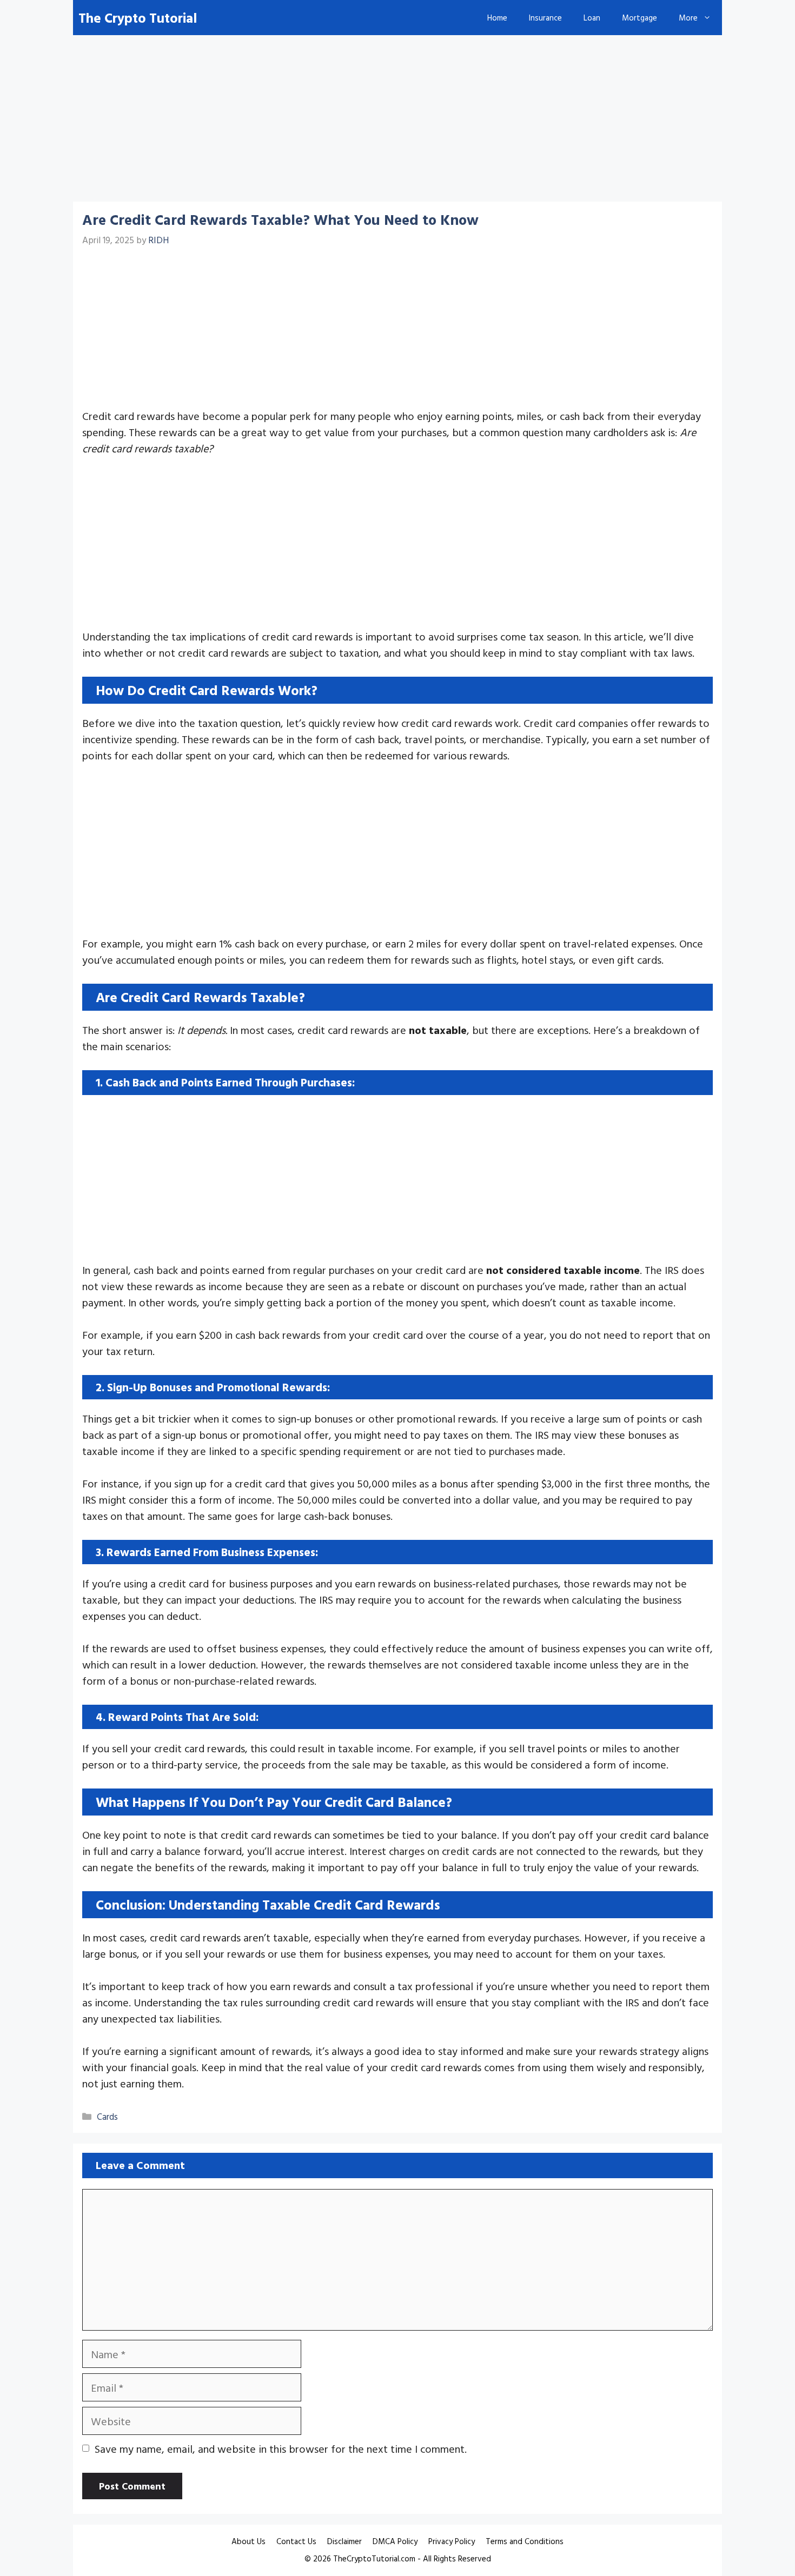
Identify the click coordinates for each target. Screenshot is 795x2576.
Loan (592, 18)
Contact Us (296, 2541)
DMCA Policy (395, 2541)
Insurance (545, 18)
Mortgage (640, 18)
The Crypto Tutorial (138, 18)
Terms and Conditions (525, 2541)
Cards (107, 2116)
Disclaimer (345, 2541)
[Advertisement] (398, 122)
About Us (249, 2541)
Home (497, 18)
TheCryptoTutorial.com (374, 2558)
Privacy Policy (452, 2541)
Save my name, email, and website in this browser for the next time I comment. (281, 2448)
